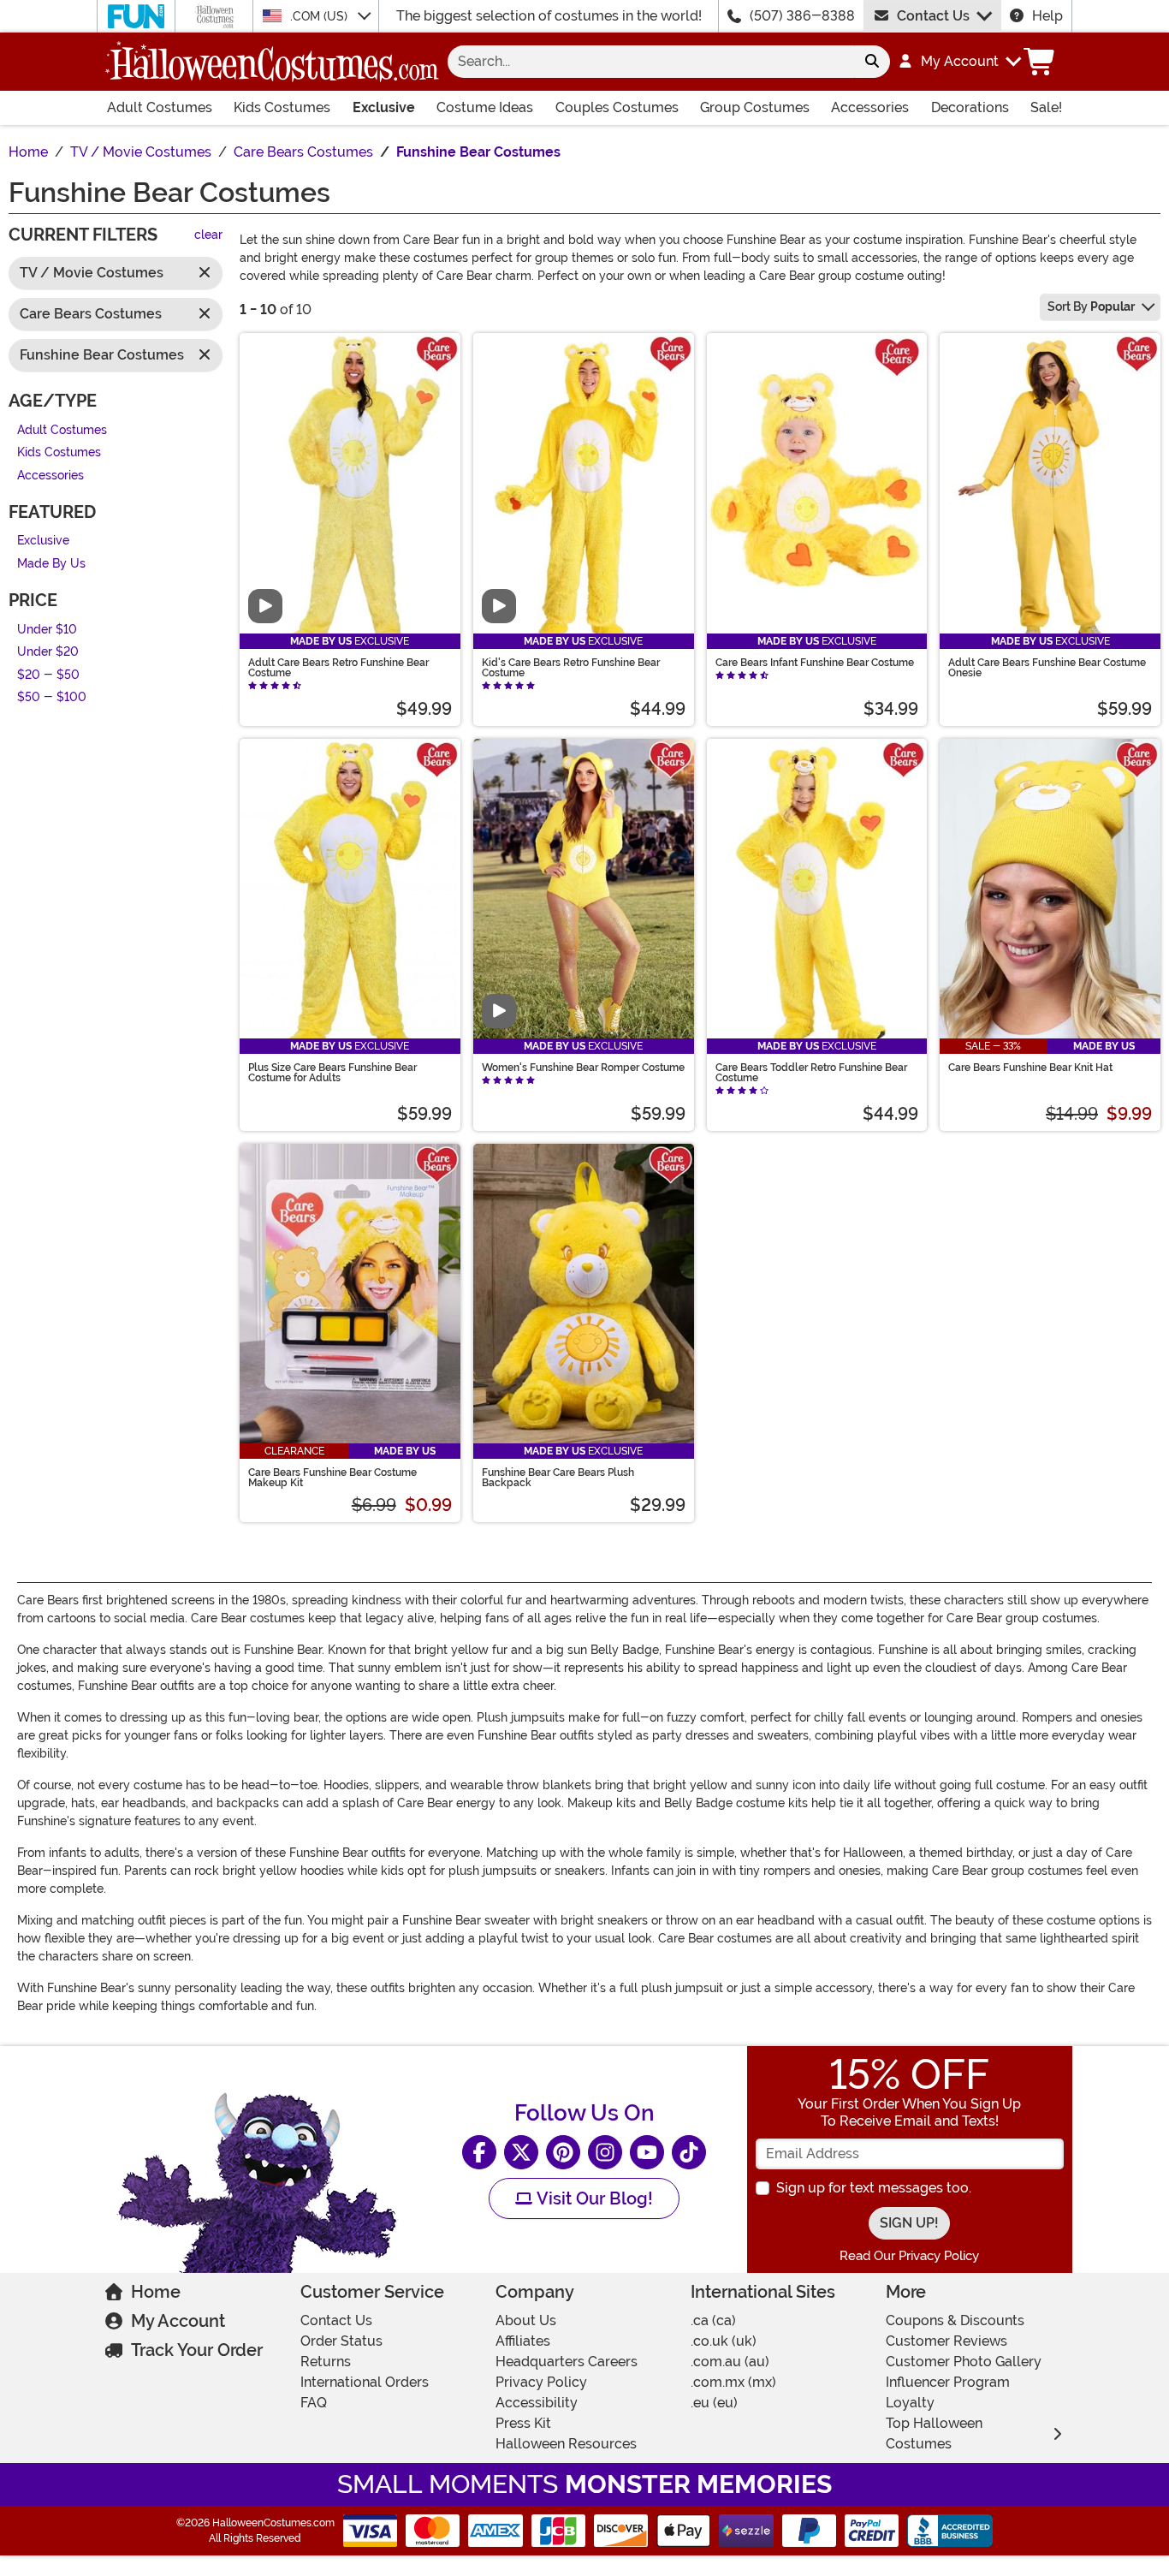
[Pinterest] (563, 2152)
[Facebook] (479, 2152)
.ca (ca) (713, 2320)
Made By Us (51, 564)
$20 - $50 (48, 675)
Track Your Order (197, 2350)
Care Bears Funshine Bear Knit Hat (1030, 1068)
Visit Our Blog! (593, 2198)
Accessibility (537, 2403)
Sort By (1091, 306)
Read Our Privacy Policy (909, 2256)
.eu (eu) (714, 2403)
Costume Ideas (485, 107)
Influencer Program (948, 2382)
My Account (178, 2321)
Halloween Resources (566, 2444)
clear (208, 236)
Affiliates (523, 2341)
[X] (521, 2152)
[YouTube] (647, 2152)
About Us (526, 2320)
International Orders (365, 2382)
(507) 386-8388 (802, 16)
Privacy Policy (541, 2382)
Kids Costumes (282, 107)
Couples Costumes (617, 107)
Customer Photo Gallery (964, 2362)
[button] (959, 62)
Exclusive (384, 107)
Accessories (870, 107)
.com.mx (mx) (733, 2382)
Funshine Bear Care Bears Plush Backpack (558, 1478)
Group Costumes (755, 107)
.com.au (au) (730, 2362)
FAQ (314, 2403)
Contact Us (933, 16)
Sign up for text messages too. (874, 2188)
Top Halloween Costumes (934, 2433)
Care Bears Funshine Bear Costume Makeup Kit (332, 1478)
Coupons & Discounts (955, 2320)
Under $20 (48, 653)
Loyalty (910, 2403)
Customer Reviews (946, 2341)
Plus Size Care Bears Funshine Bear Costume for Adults (332, 1073)
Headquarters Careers (567, 2362)
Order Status (341, 2341)
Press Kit (523, 2423)
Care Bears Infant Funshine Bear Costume (815, 663)
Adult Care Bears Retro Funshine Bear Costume (338, 668)
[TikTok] (689, 2152)
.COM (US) (320, 16)
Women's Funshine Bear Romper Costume (583, 1068)
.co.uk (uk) (724, 2341)
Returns (326, 2362)
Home (156, 2292)
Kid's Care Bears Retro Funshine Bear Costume (571, 668)
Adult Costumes (160, 107)
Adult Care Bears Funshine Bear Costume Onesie (1047, 668)
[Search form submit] (872, 62)
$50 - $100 (52, 698)
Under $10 (47, 630)
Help (1047, 16)
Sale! (1046, 107)
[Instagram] (605, 2152)
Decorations (970, 107)
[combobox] (651, 62)
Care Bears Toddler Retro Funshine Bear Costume (811, 1073)
